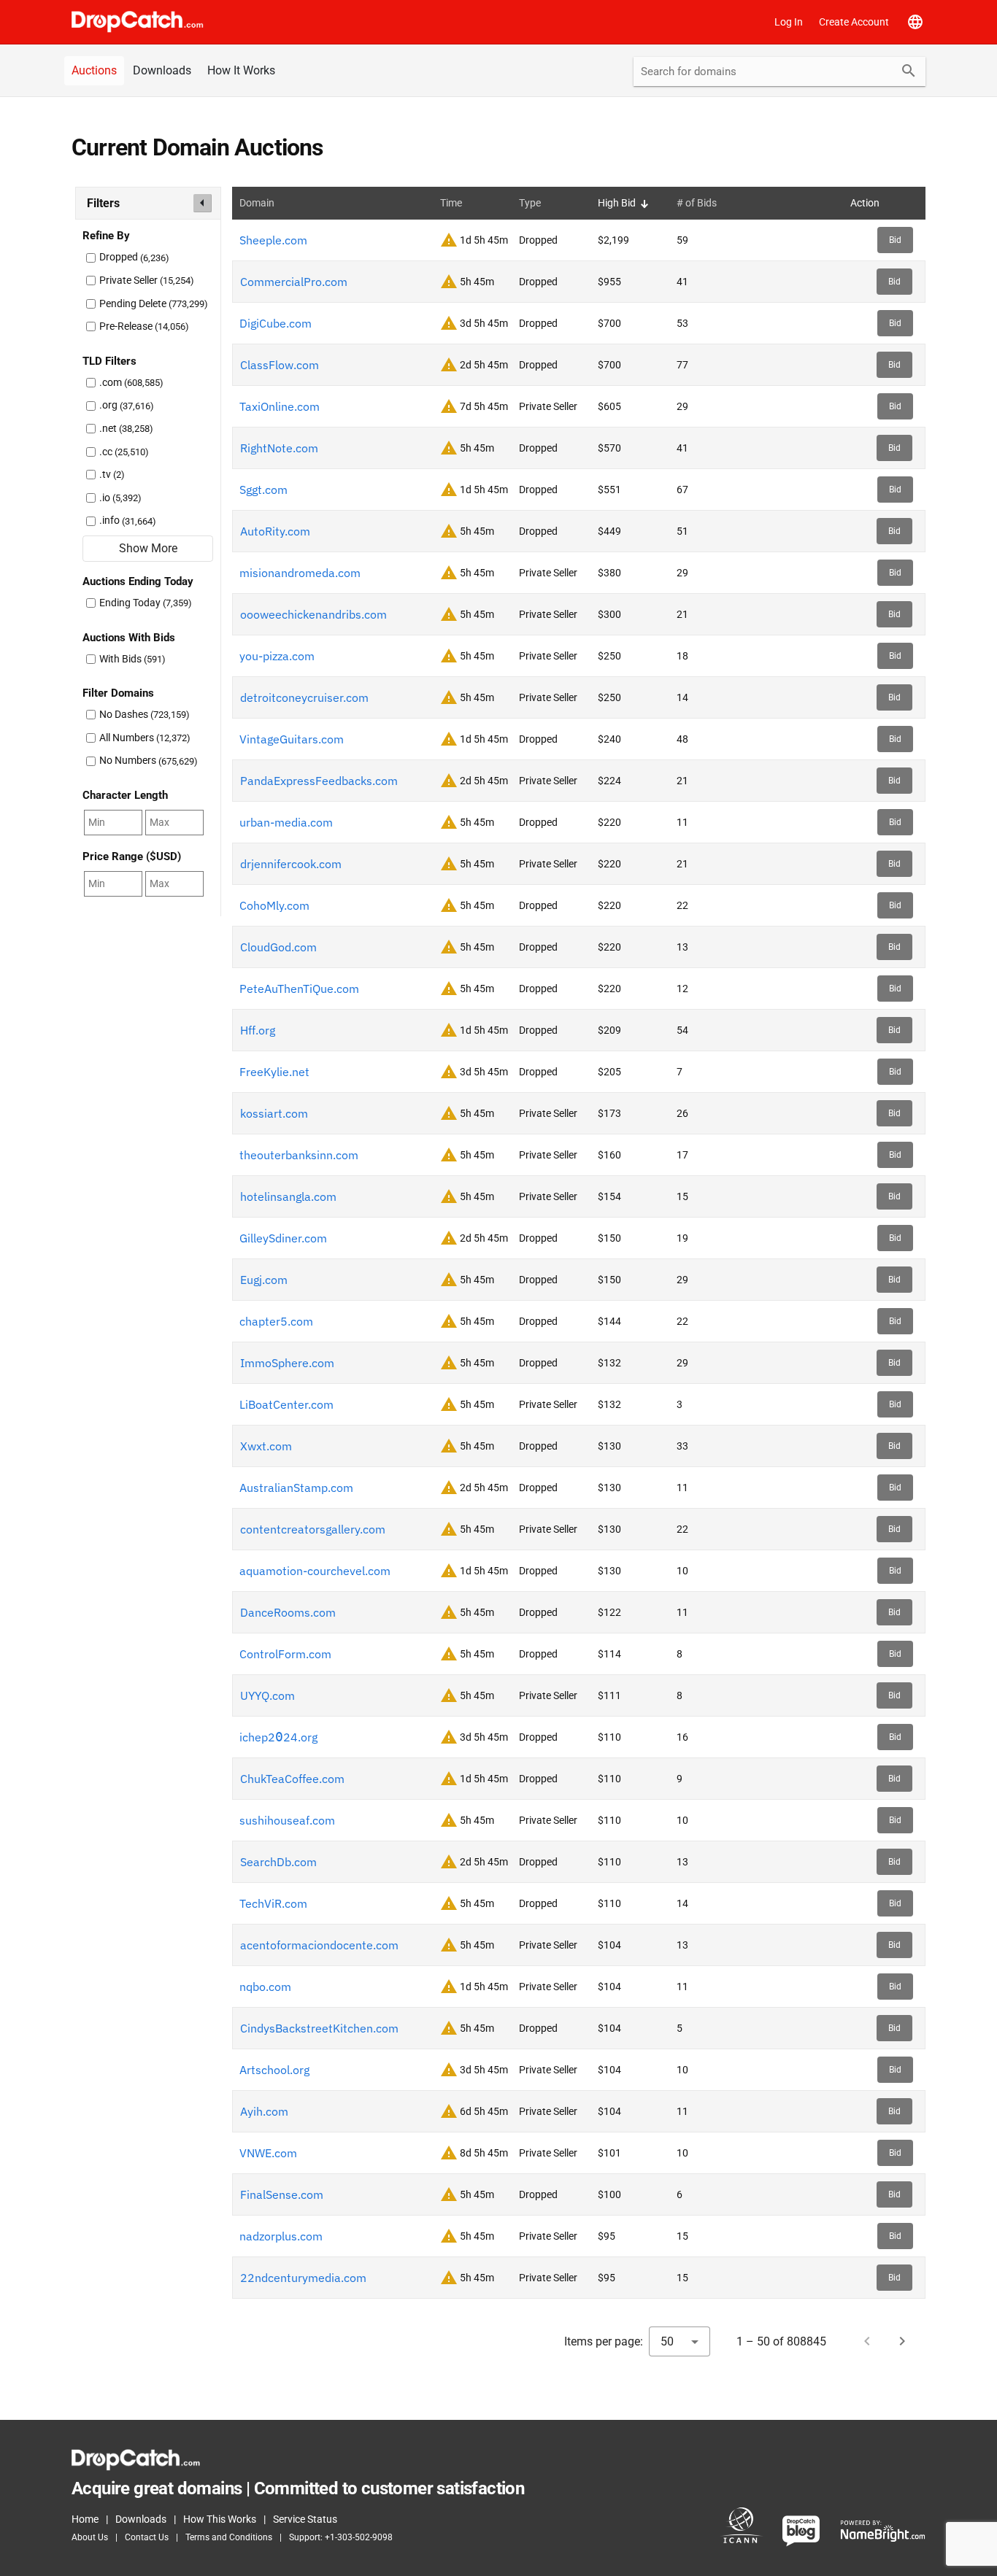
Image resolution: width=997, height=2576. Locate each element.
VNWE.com (268, 2153)
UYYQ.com (267, 1695)
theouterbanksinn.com (299, 1155)
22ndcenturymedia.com (303, 2278)
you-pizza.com (277, 656)
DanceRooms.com (288, 1612)
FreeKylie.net (274, 1072)
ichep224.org (278, 1737)
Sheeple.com (273, 240)
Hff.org (258, 1030)
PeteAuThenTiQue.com (299, 989)
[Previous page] (867, 2341)
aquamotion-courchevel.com (315, 1571)
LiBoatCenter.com (286, 1404)
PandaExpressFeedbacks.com (319, 781)
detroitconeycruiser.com (304, 697)
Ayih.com (264, 2111)
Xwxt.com (266, 1446)
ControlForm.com (285, 1654)
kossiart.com (274, 1113)
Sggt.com (263, 490)
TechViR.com (273, 1903)
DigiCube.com (276, 323)
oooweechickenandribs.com (313, 614)
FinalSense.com (282, 2194)
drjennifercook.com (291, 864)
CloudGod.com (278, 947)
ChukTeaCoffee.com (292, 1779)
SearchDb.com (278, 1862)
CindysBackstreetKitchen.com (319, 2028)
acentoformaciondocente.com (319, 1945)
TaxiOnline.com (280, 406)
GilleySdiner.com (283, 1238)
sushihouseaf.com (287, 1820)
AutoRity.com (275, 531)
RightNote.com (279, 448)
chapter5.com (276, 1321)
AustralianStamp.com (296, 1488)
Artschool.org (274, 2070)
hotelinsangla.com (288, 1196)
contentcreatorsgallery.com (313, 1529)
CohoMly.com (274, 905)
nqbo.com (265, 1987)
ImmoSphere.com (287, 1363)
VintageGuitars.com (292, 739)
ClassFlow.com (280, 365)
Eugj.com (264, 1280)
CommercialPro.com (294, 282)
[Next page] (902, 2341)
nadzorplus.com (281, 2236)
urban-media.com (286, 822)
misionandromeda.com (300, 573)
